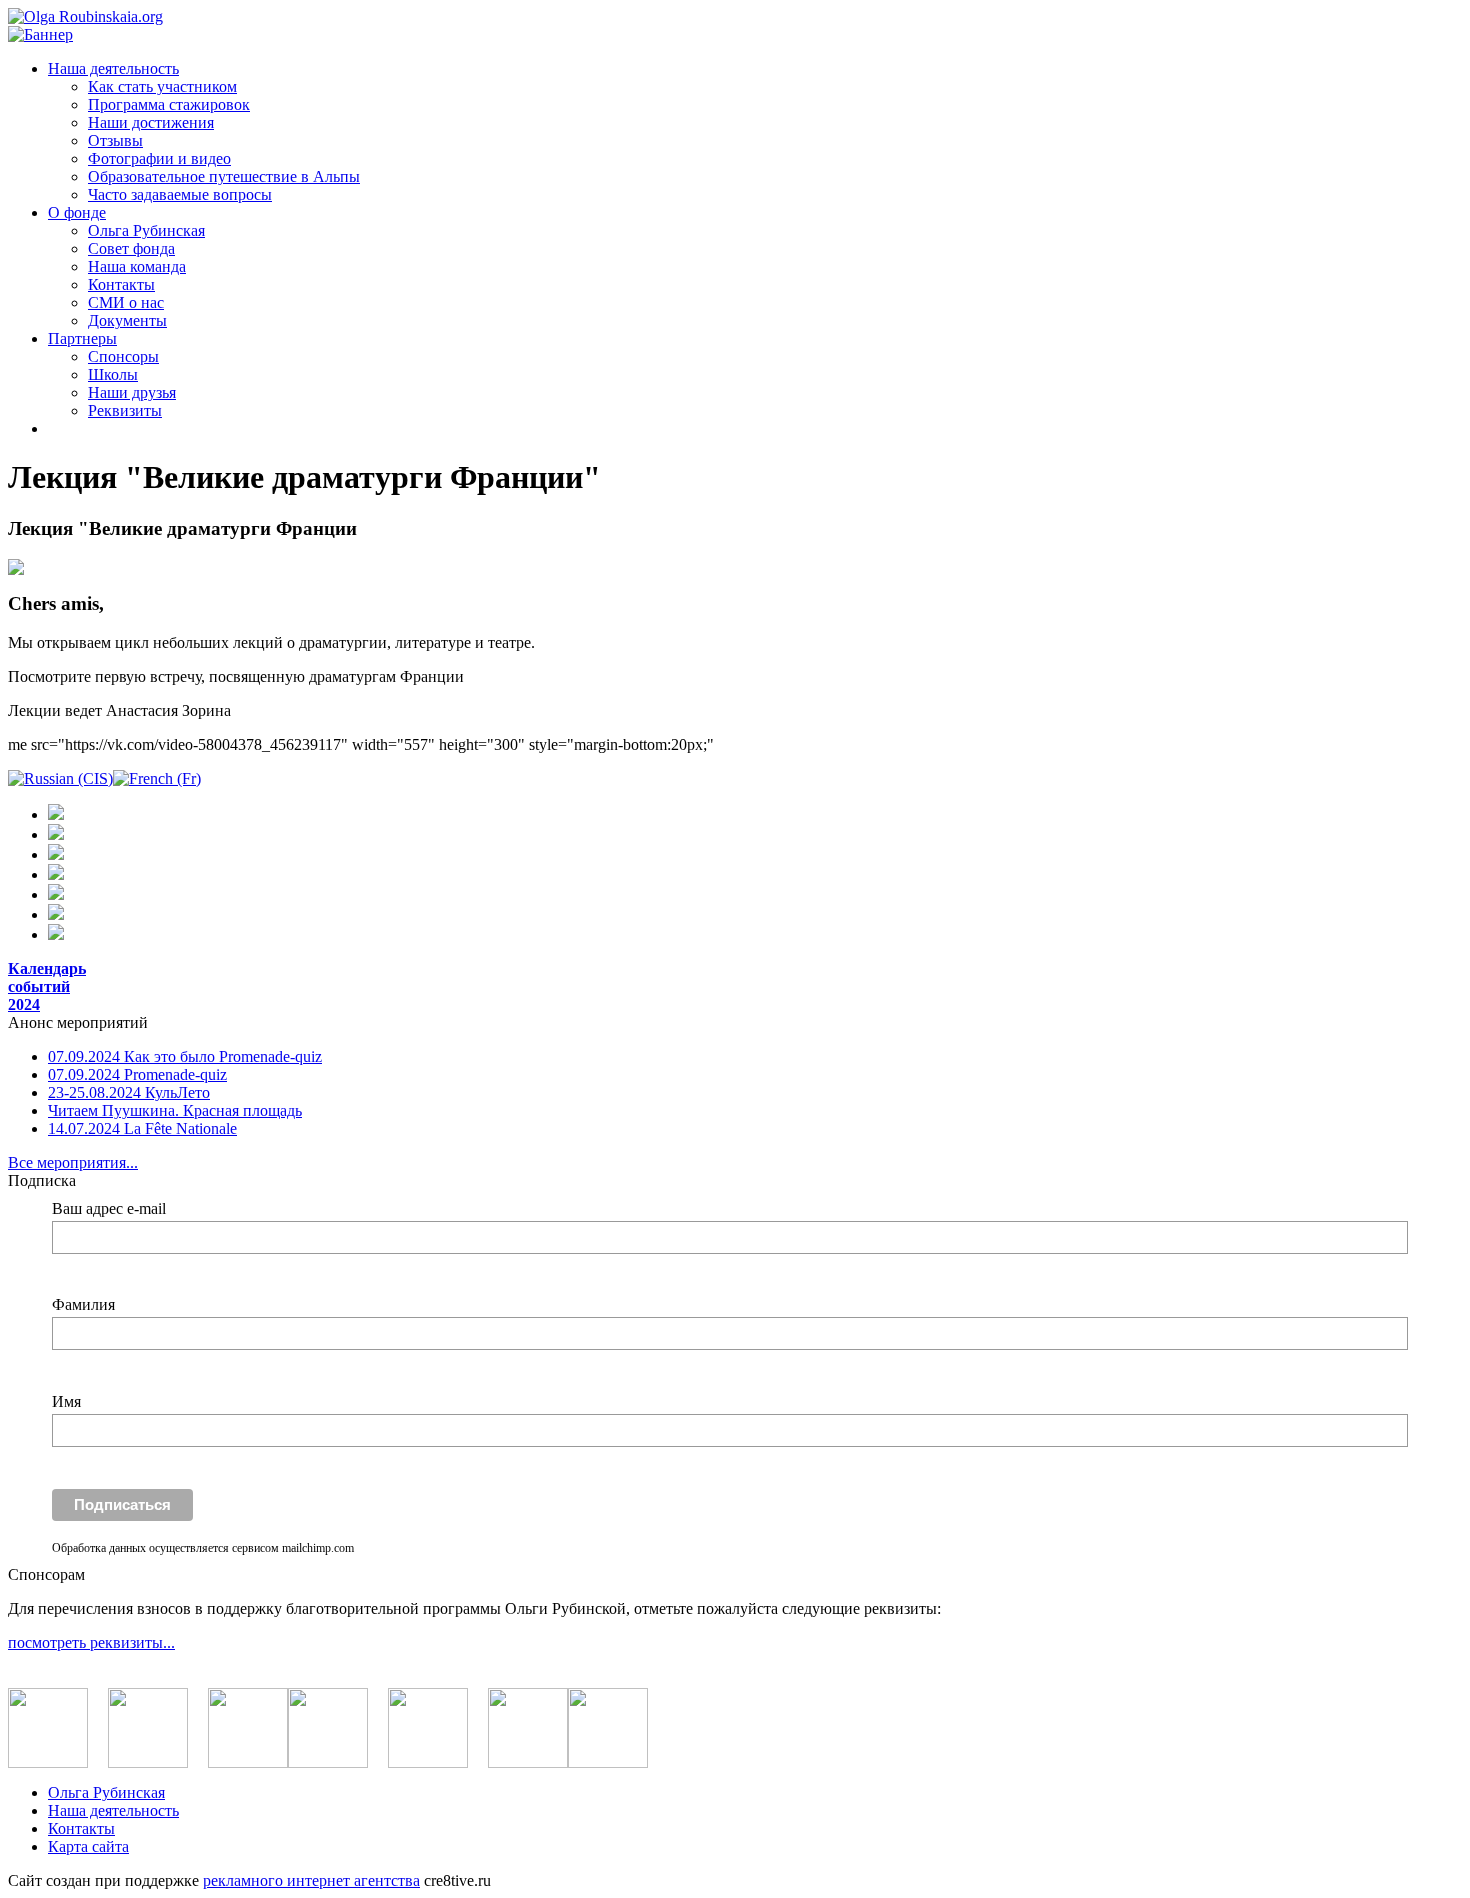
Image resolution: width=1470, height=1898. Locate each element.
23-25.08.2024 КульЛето (129, 1092)
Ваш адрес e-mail (109, 1208)
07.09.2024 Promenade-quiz (137, 1074)
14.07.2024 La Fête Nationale (142, 1128)
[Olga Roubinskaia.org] (85, 16)
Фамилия (83, 1304)
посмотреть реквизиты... (91, 1642)
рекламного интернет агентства (311, 1880)
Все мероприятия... (73, 1162)
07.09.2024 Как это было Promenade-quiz (185, 1056)
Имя (66, 1401)
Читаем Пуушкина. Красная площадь (175, 1110)
